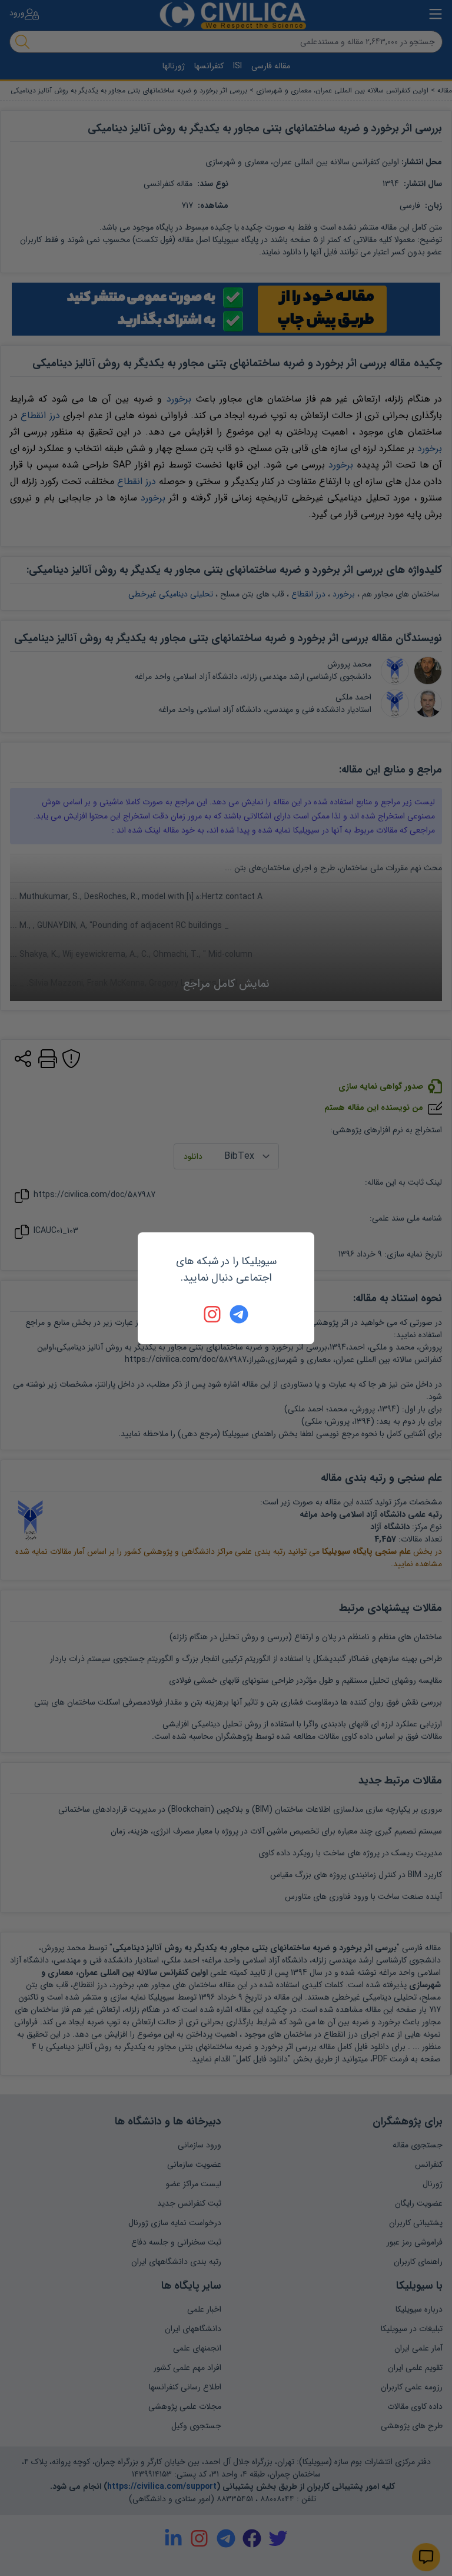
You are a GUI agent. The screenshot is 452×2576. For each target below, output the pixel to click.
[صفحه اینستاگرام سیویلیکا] (213, 1314)
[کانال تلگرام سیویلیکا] (239, 1314)
